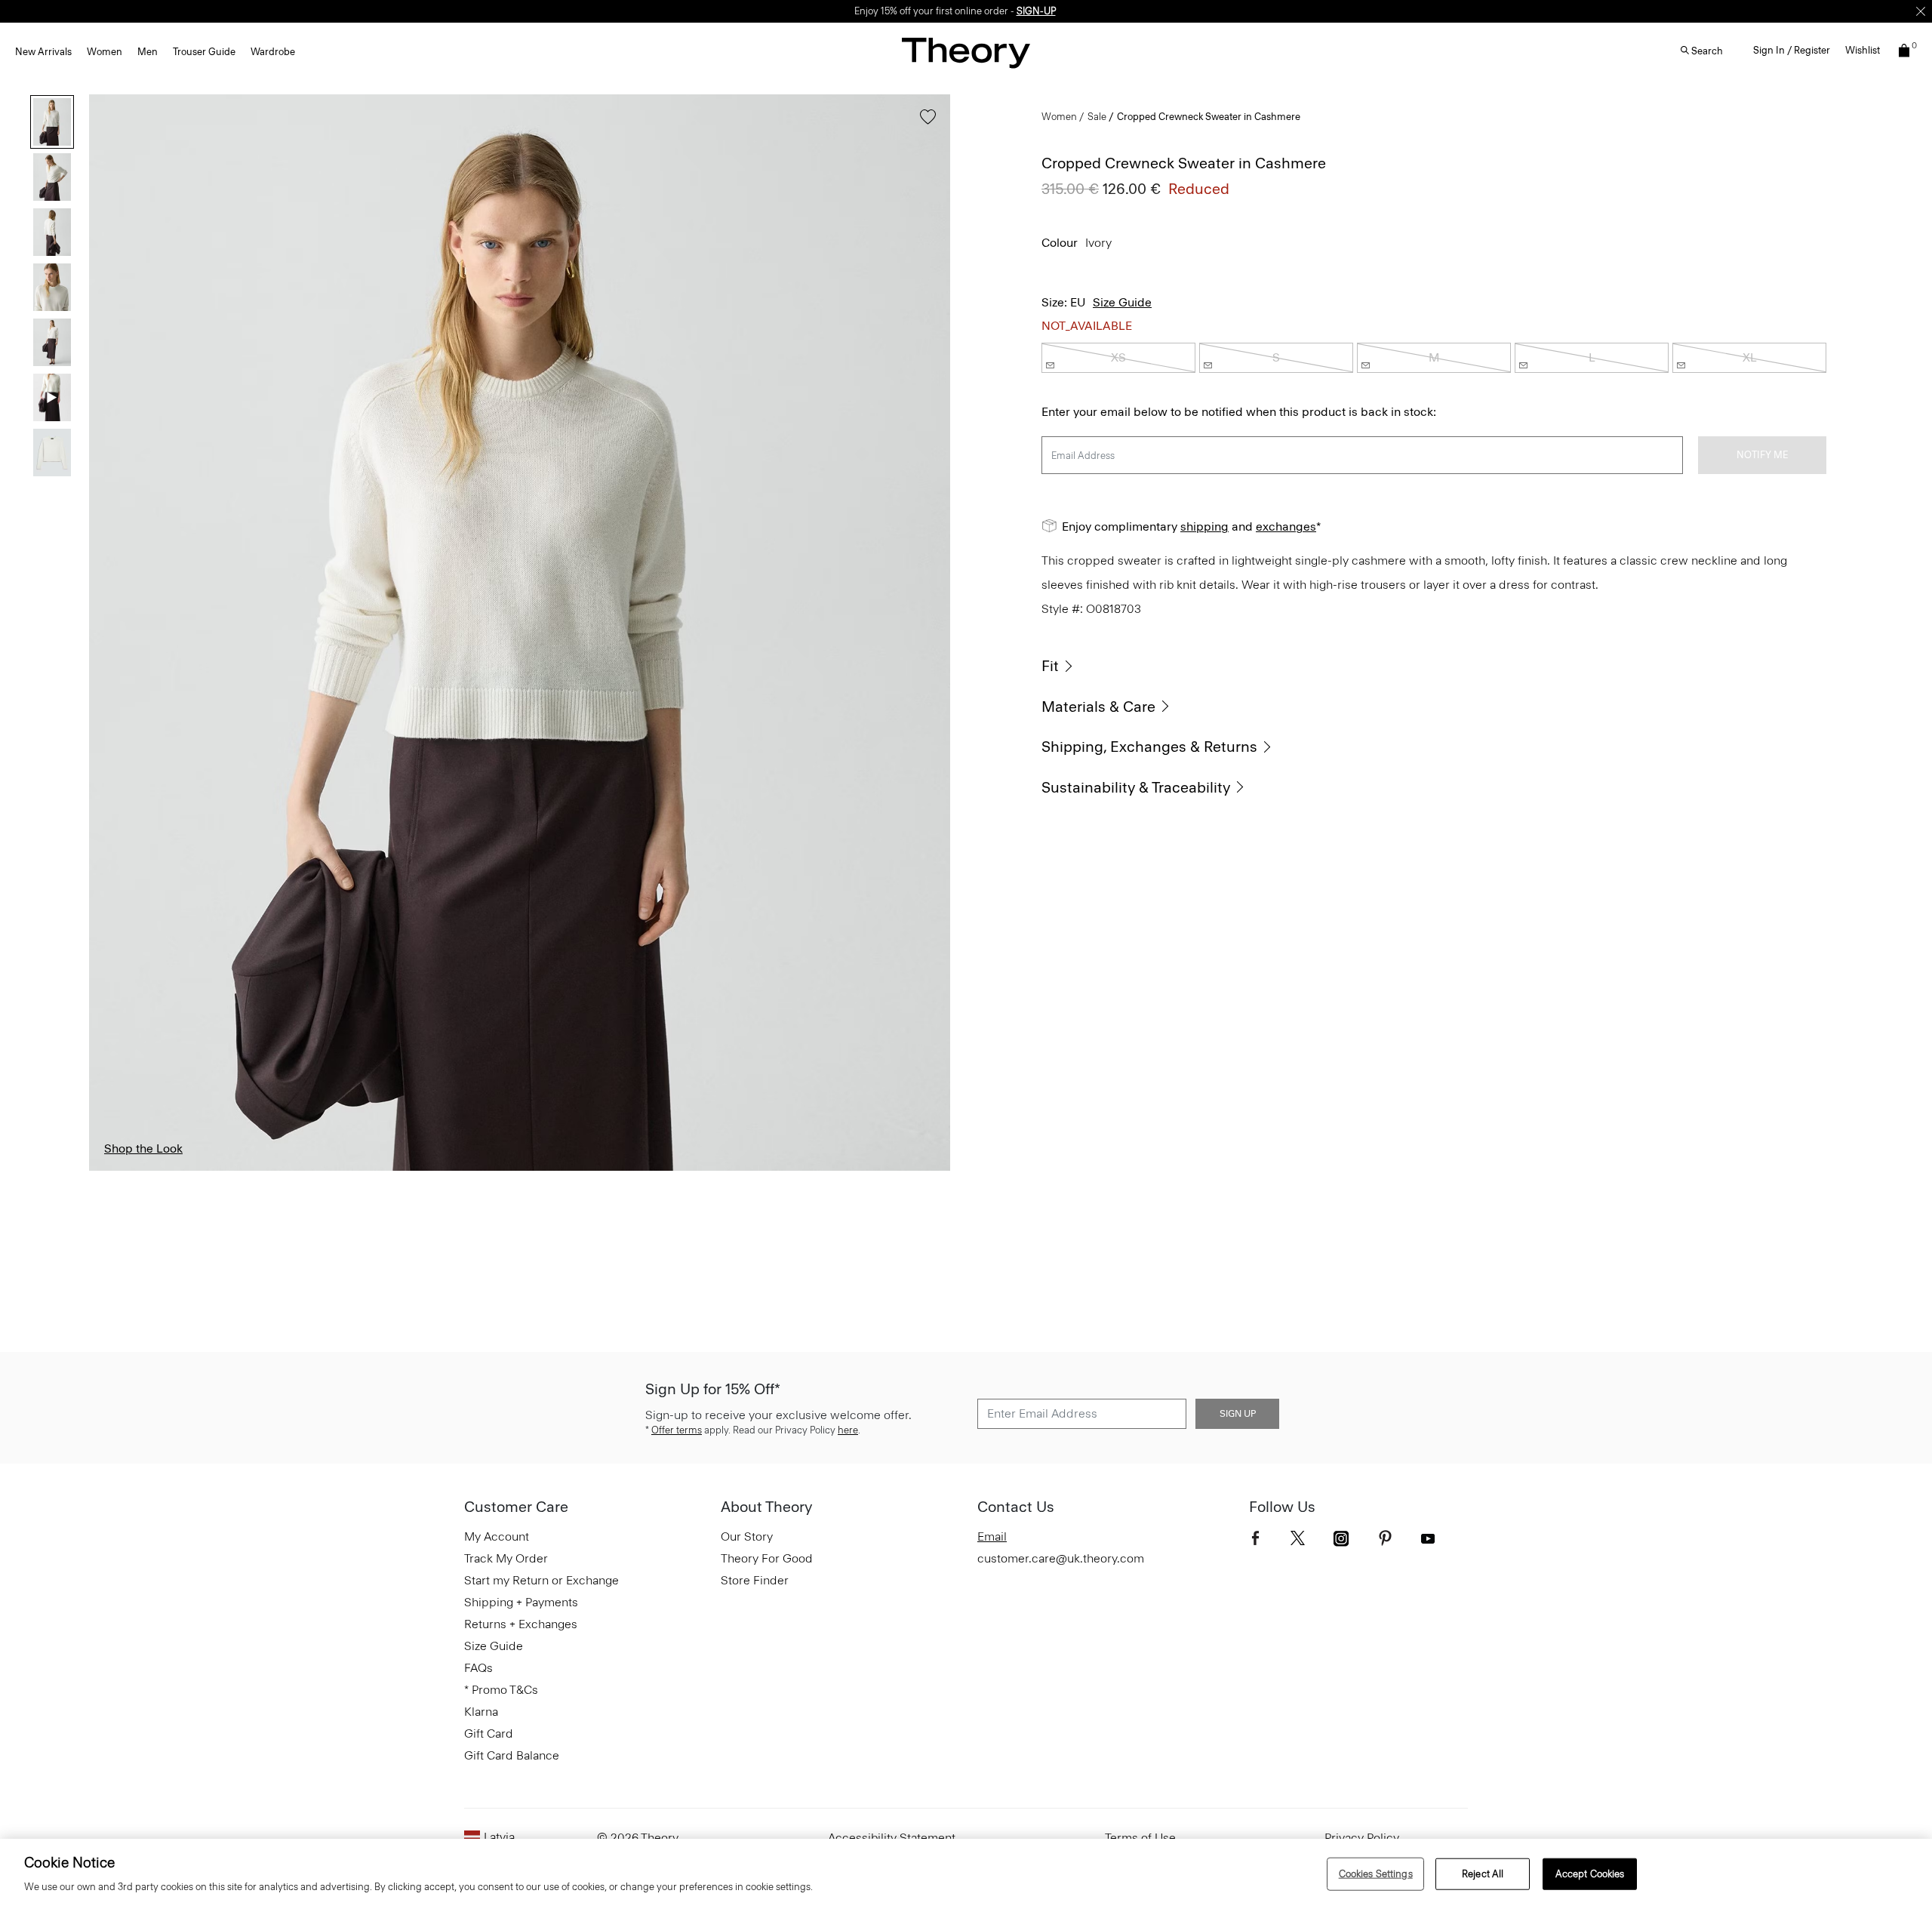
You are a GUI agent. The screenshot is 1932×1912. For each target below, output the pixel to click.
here (848, 1430)
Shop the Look (143, 1148)
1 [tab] (147, 1170)
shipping (1204, 526)
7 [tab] (892, 1170)
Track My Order (506, 1558)
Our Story (747, 1536)
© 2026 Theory (638, 1838)
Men (148, 52)
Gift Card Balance (512, 1755)
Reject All (1483, 1874)
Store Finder (755, 1580)
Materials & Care (1098, 707)
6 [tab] (768, 1170)
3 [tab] (395, 1170)
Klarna (481, 1712)
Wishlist (1863, 50)
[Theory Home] (966, 52)
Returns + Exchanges (521, 1624)
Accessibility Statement (892, 1838)
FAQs (478, 1668)
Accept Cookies (1590, 1874)
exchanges (1286, 526)
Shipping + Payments (521, 1602)
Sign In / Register (1792, 50)
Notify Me (1762, 455)
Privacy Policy (1362, 1838)
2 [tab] (271, 1170)
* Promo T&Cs (501, 1690)
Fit (1050, 666)
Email (992, 1536)
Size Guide (1122, 302)
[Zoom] (924, 1145)
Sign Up (1238, 1414)
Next (928, 633)
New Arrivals (43, 52)
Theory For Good (767, 1558)
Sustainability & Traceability (1136, 787)
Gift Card (489, 1733)
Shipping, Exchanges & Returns (1149, 747)
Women (105, 52)
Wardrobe (273, 52)
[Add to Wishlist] (924, 124)
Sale (1097, 117)
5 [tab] (644, 1170)
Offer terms (677, 1430)
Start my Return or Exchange (541, 1580)
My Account (497, 1536)
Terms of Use (1140, 1838)
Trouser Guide (204, 52)
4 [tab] (519, 1170)
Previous (112, 633)
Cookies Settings (1376, 1874)
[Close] (1921, 11)
